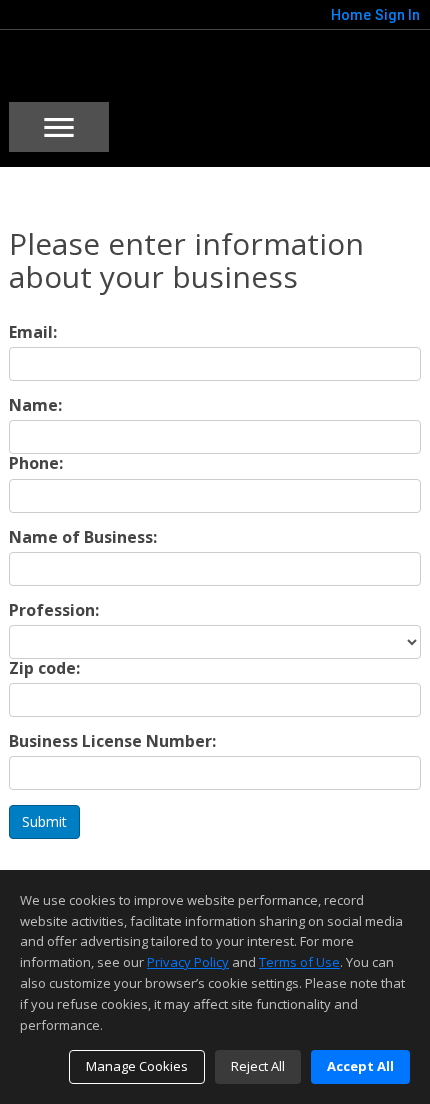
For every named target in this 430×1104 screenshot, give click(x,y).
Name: (35, 405)
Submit (44, 821)
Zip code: (44, 668)
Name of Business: (83, 537)
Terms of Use (299, 962)
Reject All (258, 1066)
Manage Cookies (137, 1066)
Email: (33, 332)
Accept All (360, 1066)
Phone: (36, 463)
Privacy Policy (188, 962)
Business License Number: (112, 741)
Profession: (54, 610)
